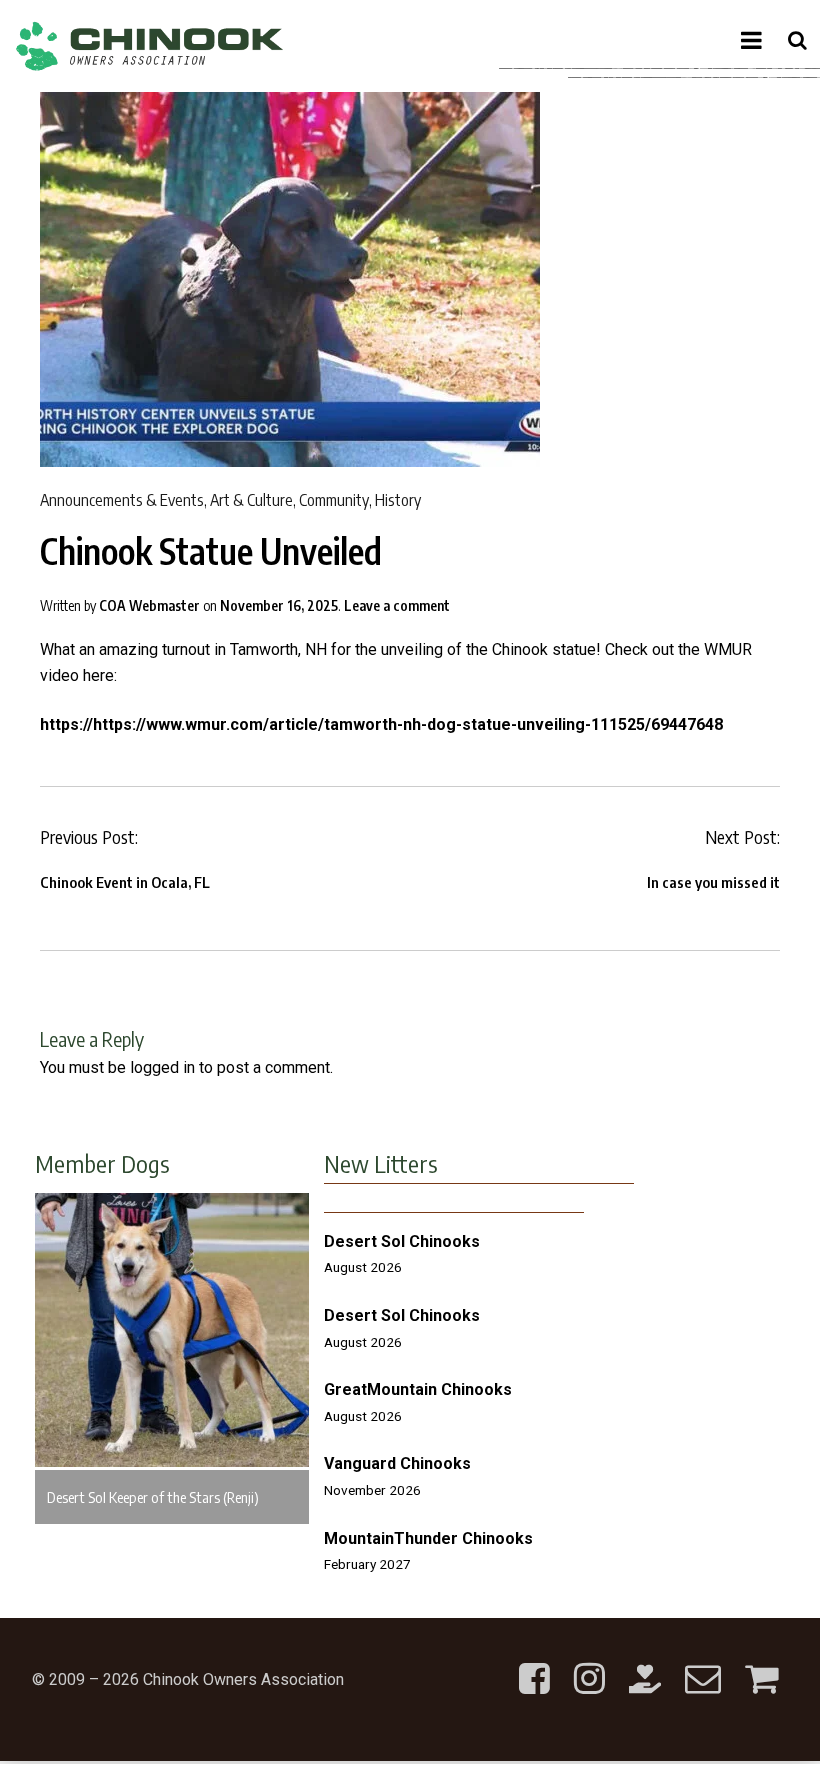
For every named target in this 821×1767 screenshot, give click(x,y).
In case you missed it (713, 882)
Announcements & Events (122, 500)
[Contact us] (703, 1662)
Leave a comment (397, 605)
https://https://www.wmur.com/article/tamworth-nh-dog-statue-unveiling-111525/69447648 (381, 724)
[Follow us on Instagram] (589, 1662)
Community (334, 500)
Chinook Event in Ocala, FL (125, 882)
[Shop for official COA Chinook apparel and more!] (761, 1662)
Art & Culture (251, 500)
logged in (162, 1067)
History (398, 500)
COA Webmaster (149, 605)
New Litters (381, 1163)
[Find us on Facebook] (534, 1662)
